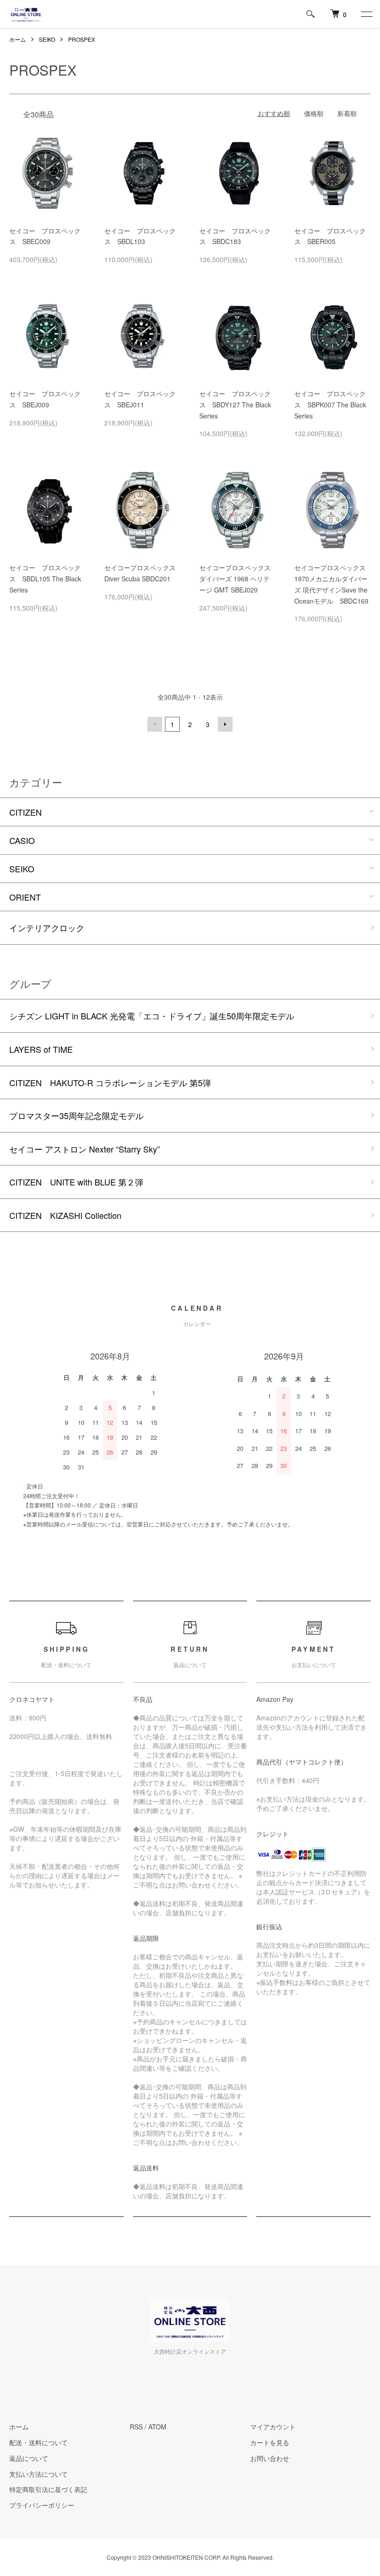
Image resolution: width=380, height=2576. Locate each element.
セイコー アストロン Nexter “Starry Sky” (85, 1149)
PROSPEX (82, 39)
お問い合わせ (270, 2458)
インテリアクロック (47, 927)
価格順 (314, 113)
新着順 (347, 113)
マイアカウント (273, 2427)
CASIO (22, 840)
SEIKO (47, 39)
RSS (136, 2427)
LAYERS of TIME (41, 1049)
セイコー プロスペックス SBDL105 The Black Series (45, 579)
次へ (225, 724)
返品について (29, 2458)
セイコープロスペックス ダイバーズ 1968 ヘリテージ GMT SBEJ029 (238, 579)
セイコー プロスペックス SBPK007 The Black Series (330, 405)
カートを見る (270, 2442)
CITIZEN (25, 812)
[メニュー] (366, 14)
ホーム (18, 39)
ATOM (157, 2427)
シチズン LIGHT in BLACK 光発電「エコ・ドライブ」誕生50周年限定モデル (152, 1016)
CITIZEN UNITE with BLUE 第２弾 (76, 1182)
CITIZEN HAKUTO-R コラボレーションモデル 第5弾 (110, 1082)
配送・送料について (38, 2442)
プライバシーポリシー (42, 2505)
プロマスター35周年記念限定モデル (76, 1115)
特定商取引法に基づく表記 (48, 2489)
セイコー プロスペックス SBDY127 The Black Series (235, 405)
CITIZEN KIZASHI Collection (65, 1215)
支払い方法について (38, 2474)
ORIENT (25, 897)
